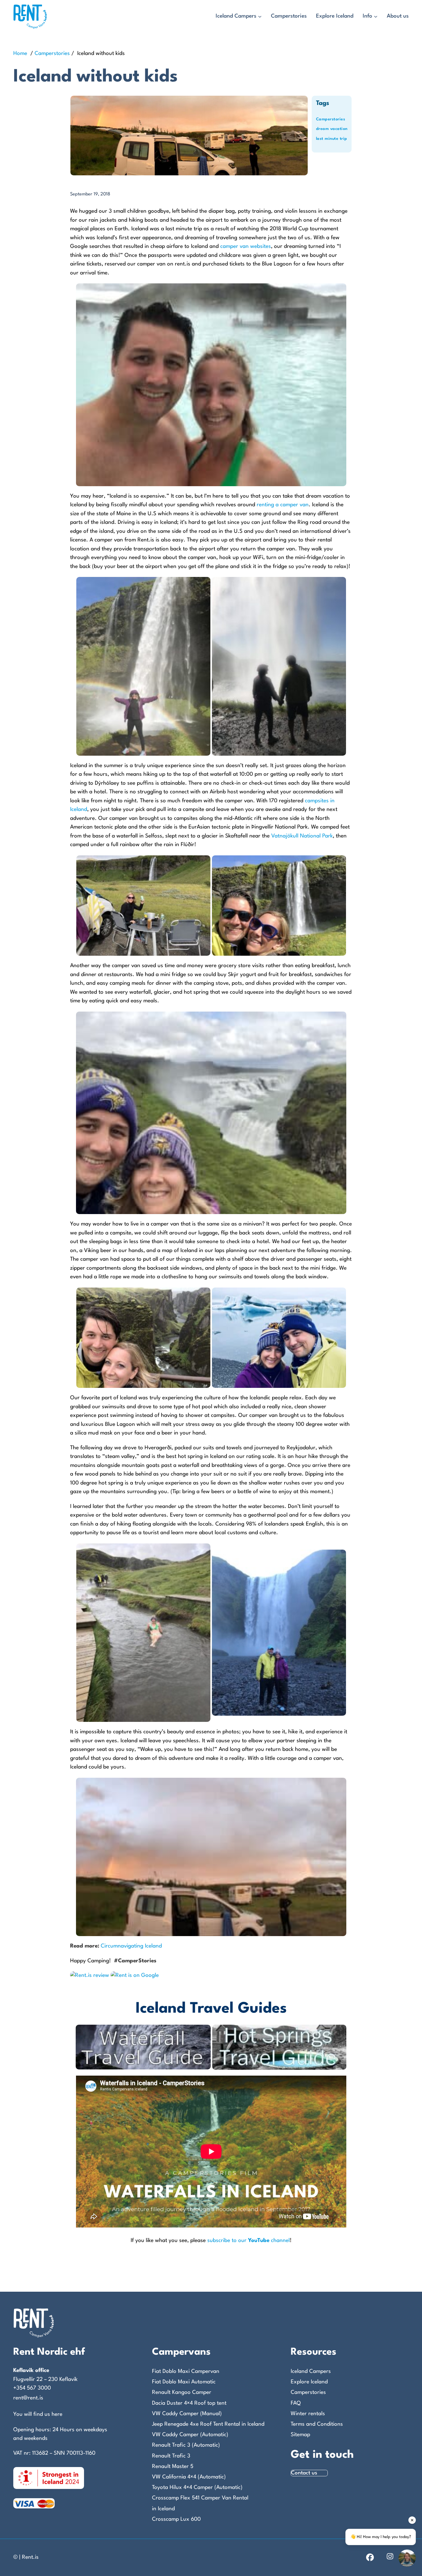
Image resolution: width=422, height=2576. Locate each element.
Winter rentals (308, 2414)
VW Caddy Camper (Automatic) (190, 2435)
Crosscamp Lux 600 (176, 2519)
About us (398, 16)
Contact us (304, 2473)
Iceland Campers (236, 16)
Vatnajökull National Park (302, 836)
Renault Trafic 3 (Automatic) (186, 2445)
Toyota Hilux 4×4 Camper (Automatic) (197, 2488)
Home (20, 54)
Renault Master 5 (173, 2467)
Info (367, 16)
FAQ (296, 2403)
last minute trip (332, 139)
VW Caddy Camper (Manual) (187, 2414)
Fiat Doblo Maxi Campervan (186, 2371)
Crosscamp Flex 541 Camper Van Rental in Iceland (200, 2503)
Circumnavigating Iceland (131, 1946)
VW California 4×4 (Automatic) (189, 2477)
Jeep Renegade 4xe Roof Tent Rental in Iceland (208, 2424)
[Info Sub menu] (376, 17)
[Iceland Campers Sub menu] (260, 17)
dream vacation (332, 129)
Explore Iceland (335, 16)
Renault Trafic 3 (171, 2456)
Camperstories (289, 16)
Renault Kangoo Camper (182, 2392)
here (57, 2414)
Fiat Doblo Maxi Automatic (184, 2382)
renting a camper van (283, 505)
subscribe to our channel (249, 2241)
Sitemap (300, 2435)
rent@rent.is (28, 2398)
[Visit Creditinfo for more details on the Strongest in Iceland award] (49, 2478)
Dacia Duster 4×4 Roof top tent (189, 2403)
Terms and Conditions (317, 2424)
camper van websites (246, 246)
